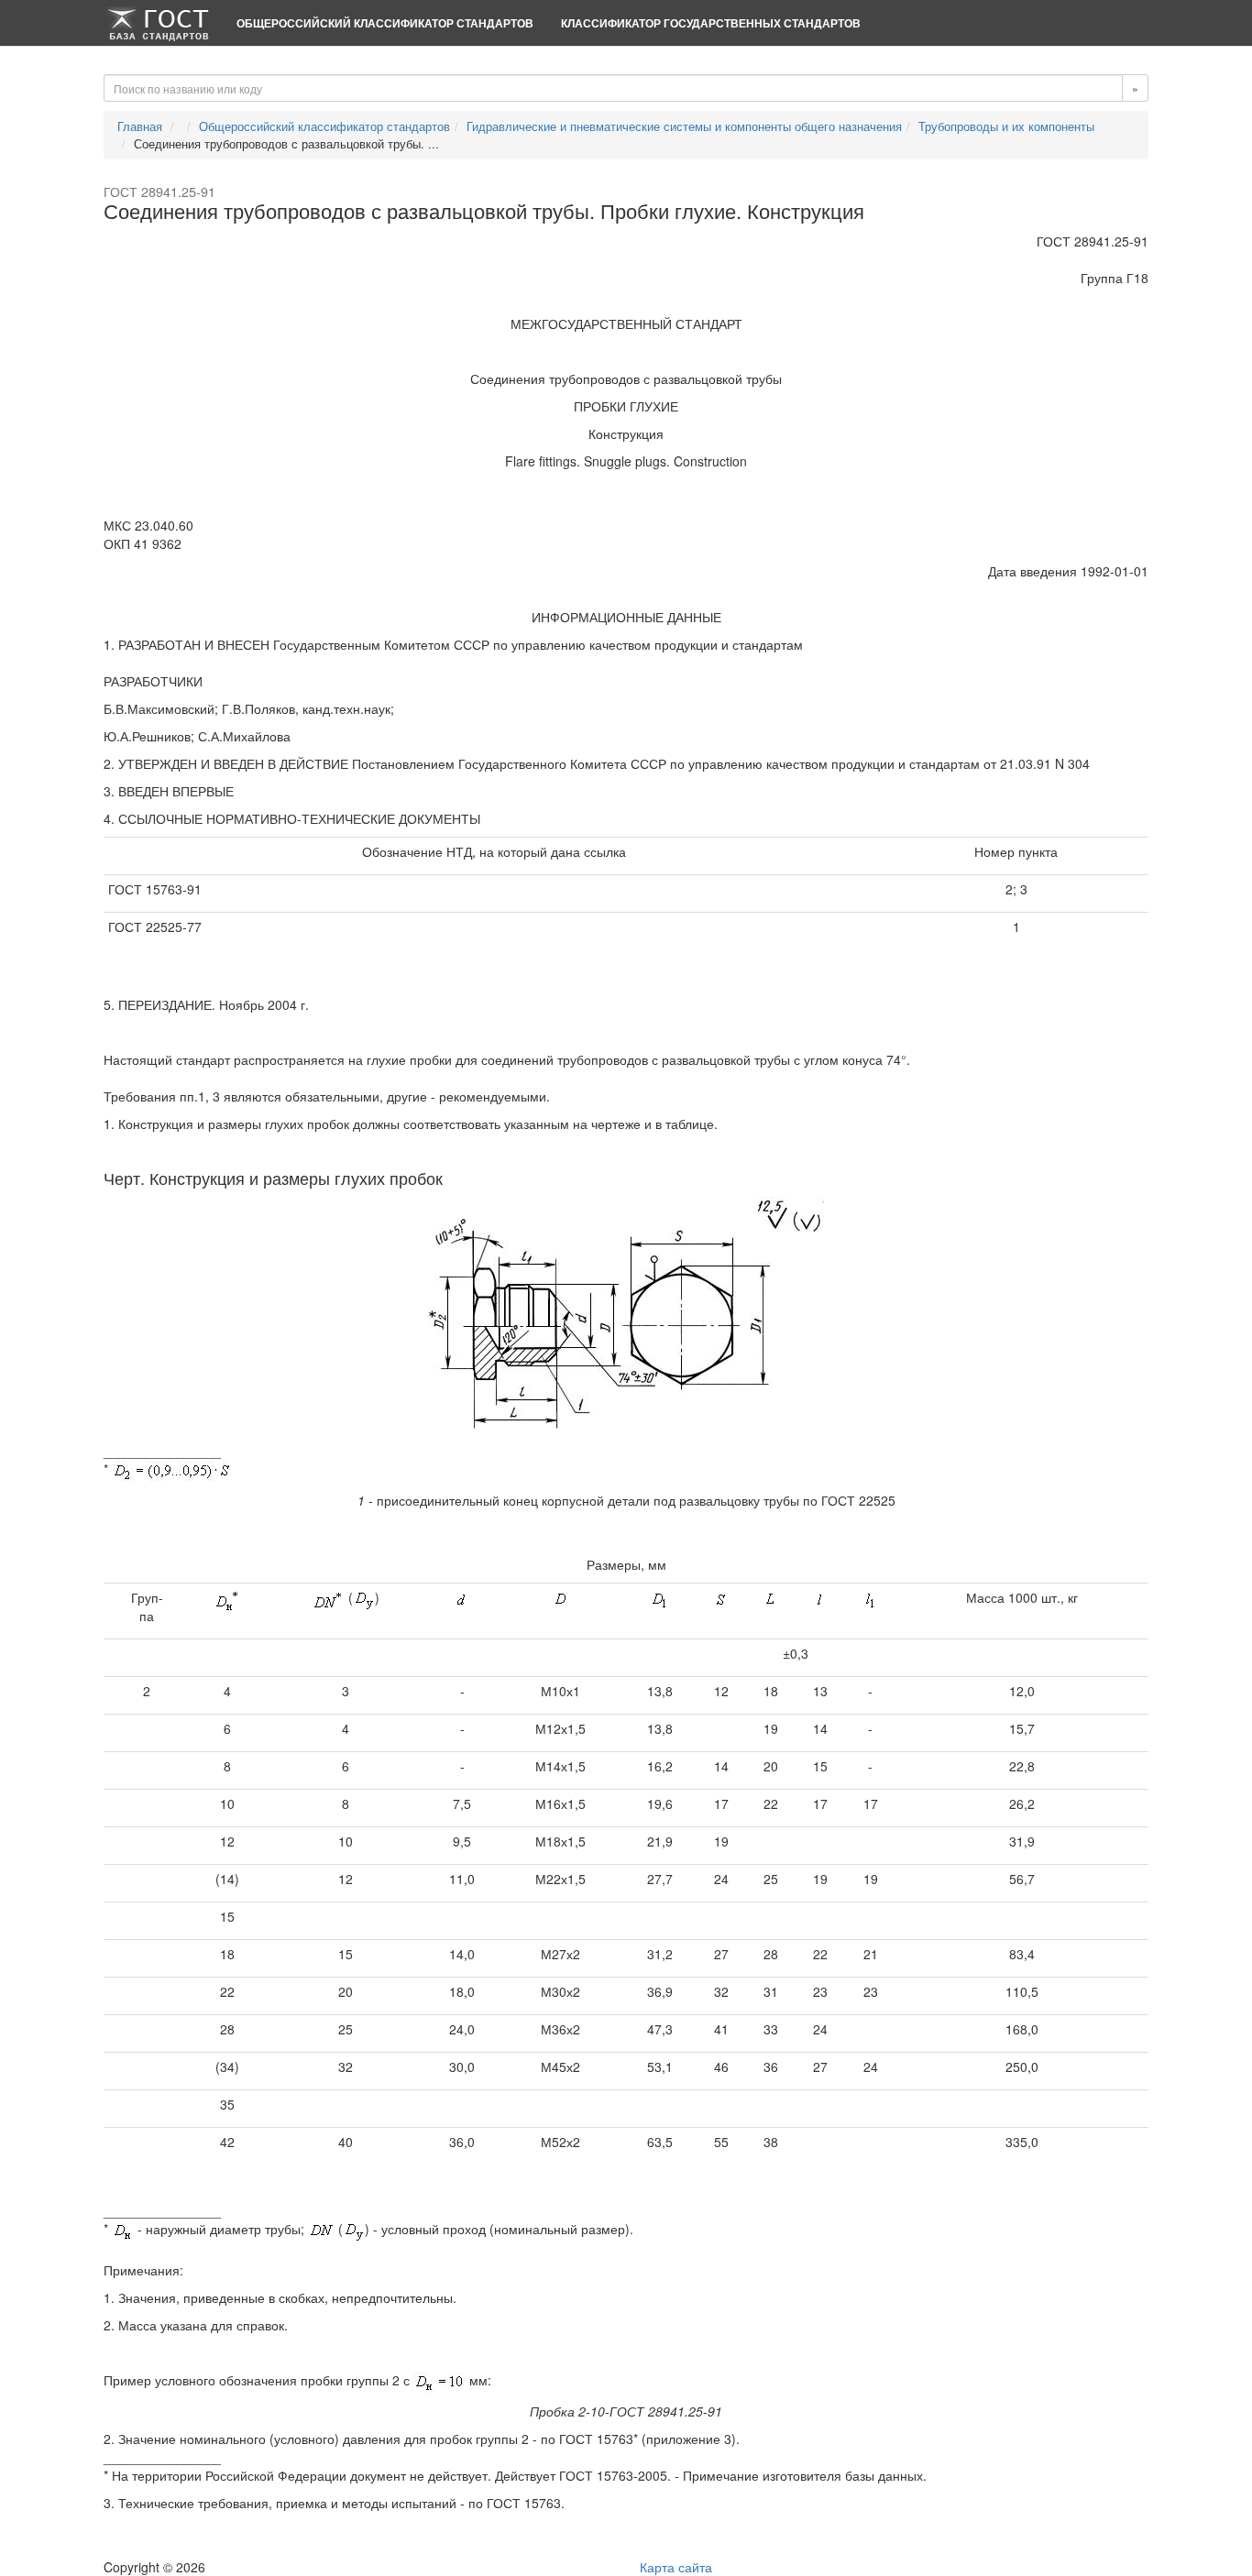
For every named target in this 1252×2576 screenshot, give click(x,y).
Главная (140, 126)
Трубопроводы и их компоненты (1006, 126)
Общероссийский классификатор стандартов (385, 23)
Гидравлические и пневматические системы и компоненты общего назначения (684, 126)
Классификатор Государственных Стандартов (711, 23)
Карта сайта (676, 2567)
